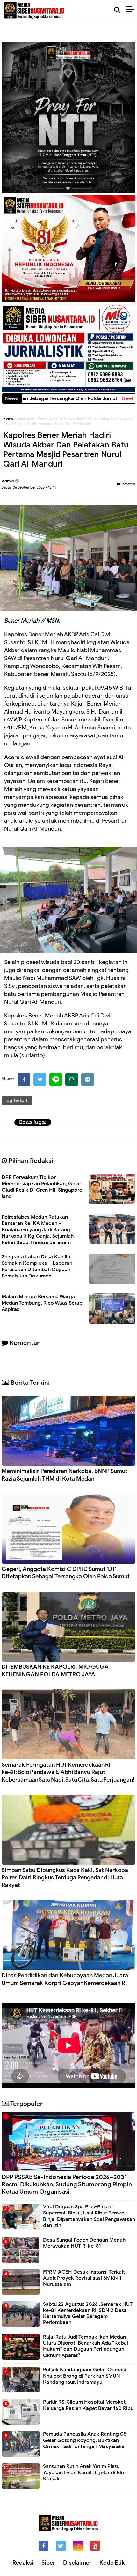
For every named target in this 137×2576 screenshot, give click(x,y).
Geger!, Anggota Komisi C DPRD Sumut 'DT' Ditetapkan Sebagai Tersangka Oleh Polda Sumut (66, 1573)
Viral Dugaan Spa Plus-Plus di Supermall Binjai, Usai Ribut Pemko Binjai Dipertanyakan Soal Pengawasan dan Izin (89, 2216)
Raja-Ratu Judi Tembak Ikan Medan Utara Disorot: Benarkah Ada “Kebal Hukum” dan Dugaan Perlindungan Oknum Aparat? (86, 2346)
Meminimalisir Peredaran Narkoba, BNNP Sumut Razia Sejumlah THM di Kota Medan (65, 1475)
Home (8, 419)
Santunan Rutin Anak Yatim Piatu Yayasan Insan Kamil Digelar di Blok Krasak (85, 2472)
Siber (48, 2563)
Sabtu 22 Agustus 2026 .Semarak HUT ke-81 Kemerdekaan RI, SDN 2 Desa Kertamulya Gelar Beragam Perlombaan (88, 2313)
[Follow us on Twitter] (61, 2546)
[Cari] (117, 10)
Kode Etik (112, 2563)
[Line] (56, 1080)
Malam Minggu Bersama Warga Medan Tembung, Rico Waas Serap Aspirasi (42, 1303)
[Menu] (132, 10)
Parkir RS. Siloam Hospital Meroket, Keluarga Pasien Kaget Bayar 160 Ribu (88, 2405)
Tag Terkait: (17, 1100)
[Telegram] (88, 1080)
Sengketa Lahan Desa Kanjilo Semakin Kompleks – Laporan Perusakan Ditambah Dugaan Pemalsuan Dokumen (37, 1266)
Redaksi (23, 2563)
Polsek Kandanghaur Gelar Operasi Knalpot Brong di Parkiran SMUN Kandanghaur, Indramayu (85, 2376)
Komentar (128, 484)
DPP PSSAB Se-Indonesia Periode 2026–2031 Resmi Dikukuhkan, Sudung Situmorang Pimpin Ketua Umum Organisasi (67, 2184)
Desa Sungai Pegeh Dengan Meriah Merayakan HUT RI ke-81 (84, 2243)
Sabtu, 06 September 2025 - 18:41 (29, 487)
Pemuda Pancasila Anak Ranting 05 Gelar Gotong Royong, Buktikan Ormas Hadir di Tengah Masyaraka (85, 2440)
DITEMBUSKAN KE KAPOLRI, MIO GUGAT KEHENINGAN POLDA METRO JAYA (57, 1670)
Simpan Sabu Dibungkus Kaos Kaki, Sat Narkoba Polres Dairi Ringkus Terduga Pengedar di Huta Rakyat (65, 1878)
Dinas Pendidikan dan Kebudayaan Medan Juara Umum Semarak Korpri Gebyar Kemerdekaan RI (65, 1979)
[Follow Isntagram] (78, 2546)
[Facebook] (24, 1080)
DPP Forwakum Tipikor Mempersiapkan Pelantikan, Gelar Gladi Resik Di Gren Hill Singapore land (42, 1187)
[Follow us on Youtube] (95, 2546)
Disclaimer (77, 2563)
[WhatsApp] (72, 1080)
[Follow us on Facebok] (43, 2546)
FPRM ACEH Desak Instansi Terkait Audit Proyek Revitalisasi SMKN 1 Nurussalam (84, 2278)
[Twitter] (40, 1080)
